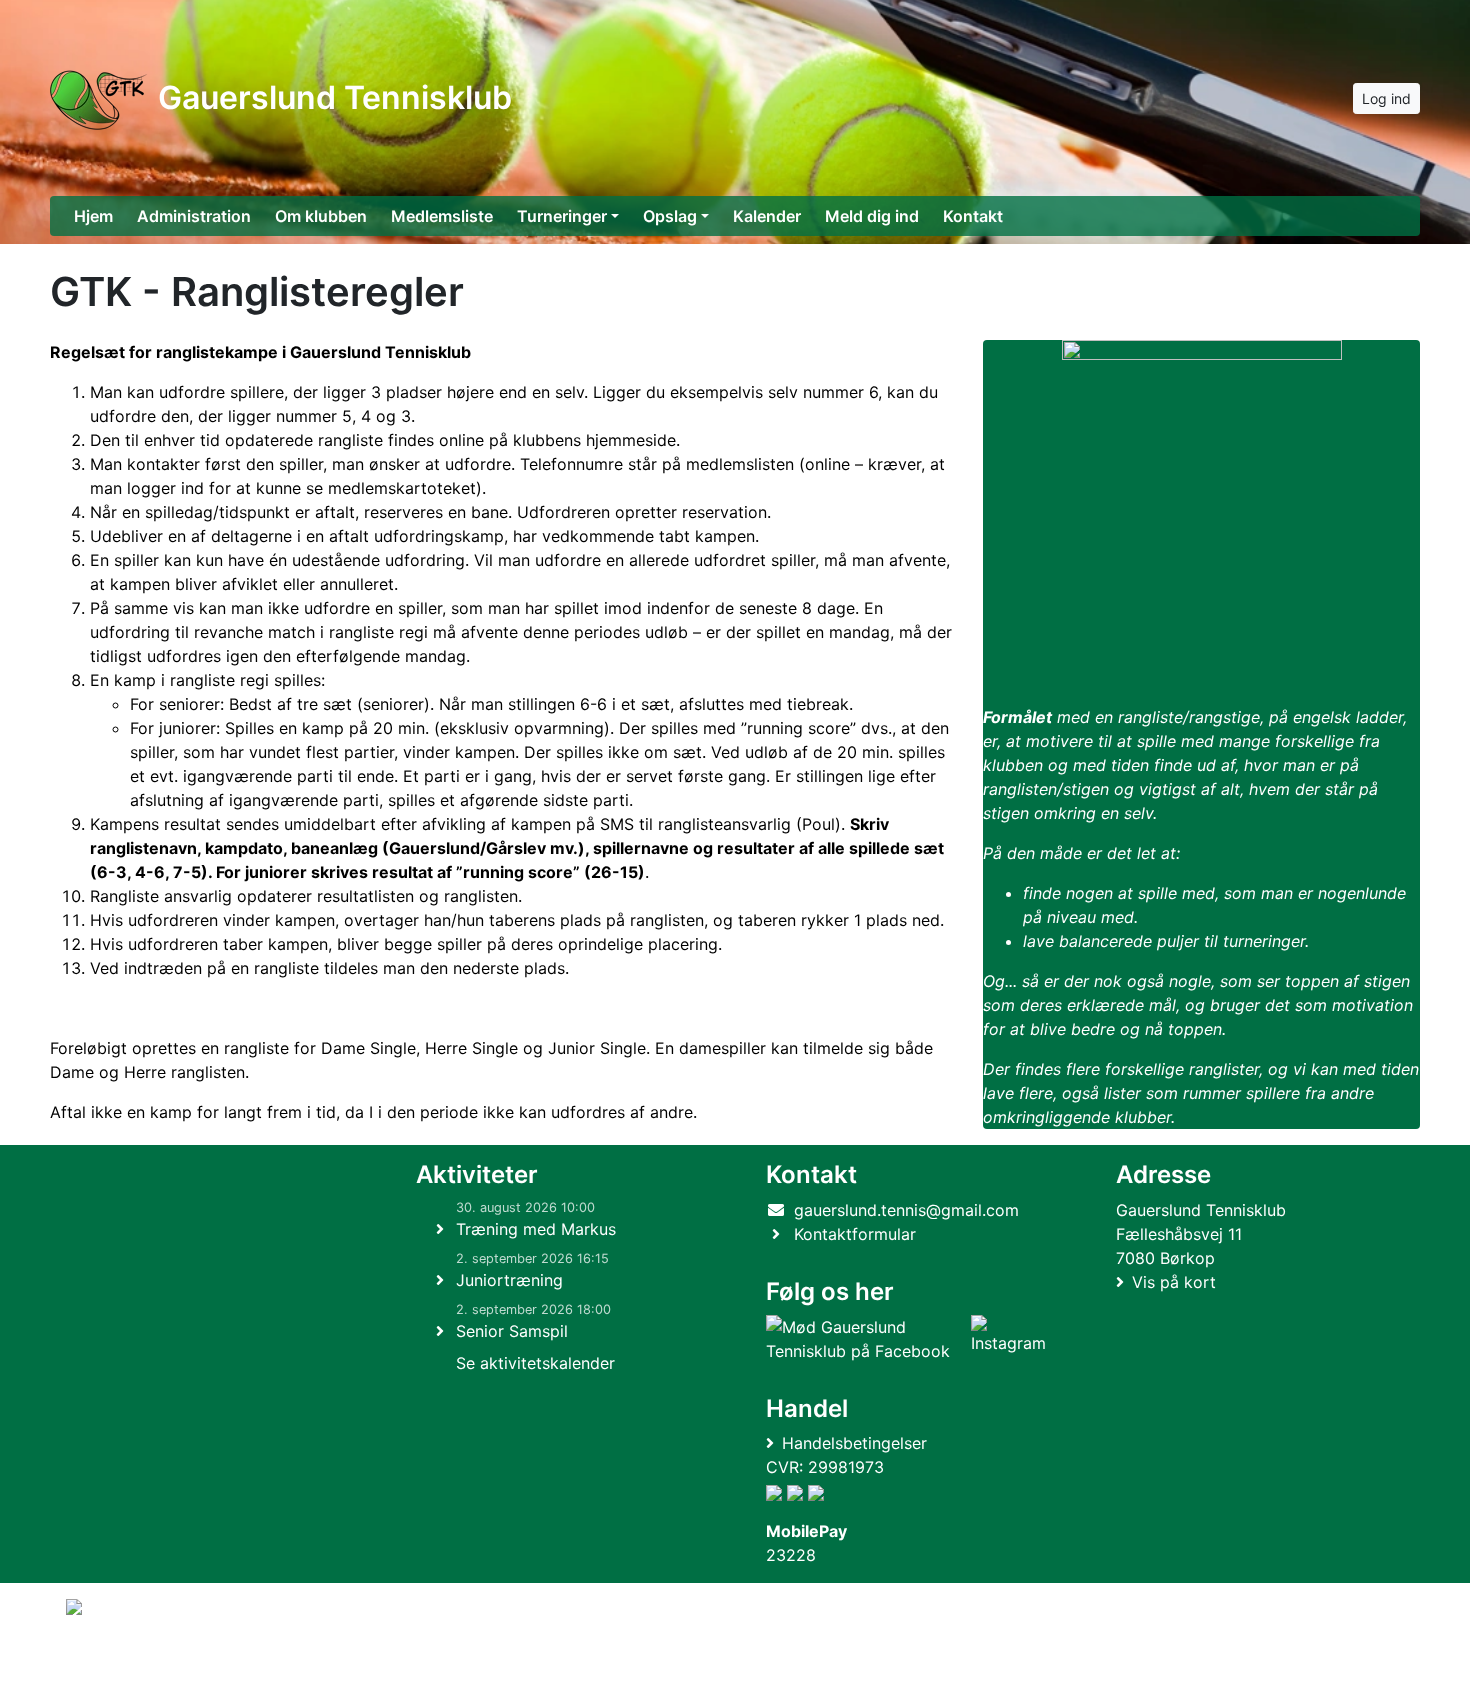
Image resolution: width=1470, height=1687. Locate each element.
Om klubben (321, 216)
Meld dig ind (872, 216)
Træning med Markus (536, 1229)
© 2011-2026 (107, 1660)
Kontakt (973, 216)
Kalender (767, 216)
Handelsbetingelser (854, 1443)
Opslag (670, 216)
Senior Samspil (512, 1331)
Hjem (93, 216)
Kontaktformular (855, 1234)
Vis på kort (1174, 1282)
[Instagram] (1008, 1339)
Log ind (1386, 98)
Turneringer (562, 216)
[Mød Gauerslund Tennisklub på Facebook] (864, 1339)
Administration (194, 216)
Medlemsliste (442, 216)
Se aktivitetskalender (535, 1363)
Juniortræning (509, 1280)
